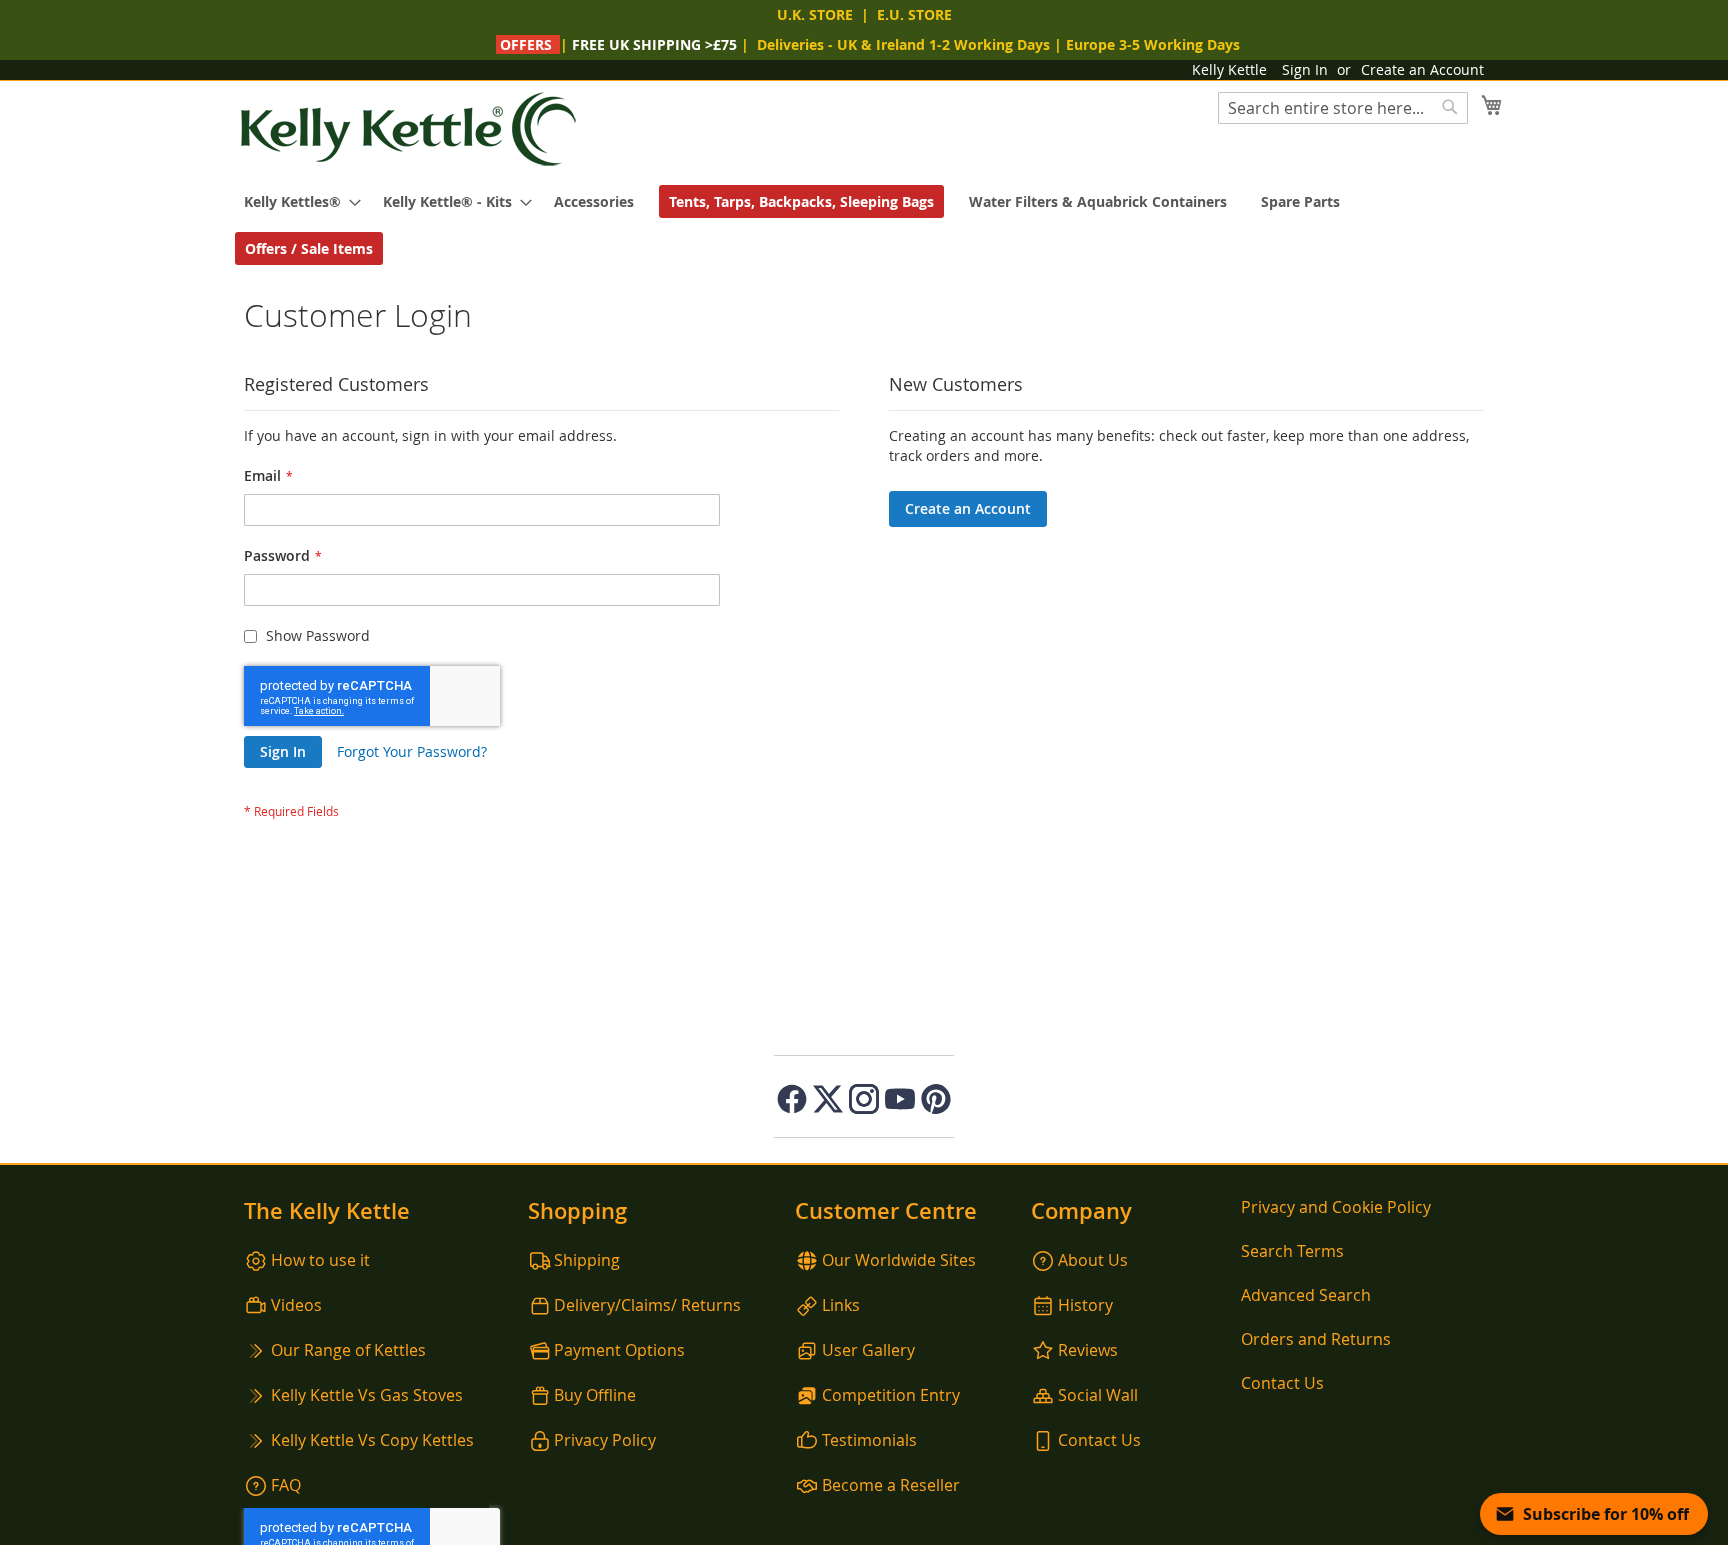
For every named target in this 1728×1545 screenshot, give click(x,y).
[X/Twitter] (828, 1099)
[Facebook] (792, 1099)
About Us (1093, 1260)
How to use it (320, 1260)
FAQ (286, 1485)
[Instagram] (864, 1099)
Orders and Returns (1316, 1339)
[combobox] (1343, 108)
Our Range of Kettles (348, 1350)
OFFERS (526, 44)
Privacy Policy (605, 1440)
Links (841, 1305)
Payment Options (619, 1350)
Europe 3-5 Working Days (1153, 44)
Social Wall (1098, 1395)
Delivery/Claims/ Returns (647, 1305)
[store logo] (409, 129)
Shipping (587, 1260)
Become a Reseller (891, 1485)
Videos (296, 1305)
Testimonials (869, 1440)
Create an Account (1422, 69)
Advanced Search (1306, 1295)
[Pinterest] (936, 1099)
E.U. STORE (914, 14)
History (1085, 1305)
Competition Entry (891, 1395)
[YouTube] (900, 1099)
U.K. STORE (815, 14)
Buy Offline (595, 1395)
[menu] (864, 225)
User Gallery (868, 1350)
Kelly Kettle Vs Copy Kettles (372, 1440)
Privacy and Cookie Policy (1336, 1207)
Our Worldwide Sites (899, 1260)
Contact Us (1099, 1440)
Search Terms (1292, 1251)
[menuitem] (296, 201)
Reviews (1088, 1350)
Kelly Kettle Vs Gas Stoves (367, 1395)
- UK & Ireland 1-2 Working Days (903, 44)
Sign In (1305, 69)
